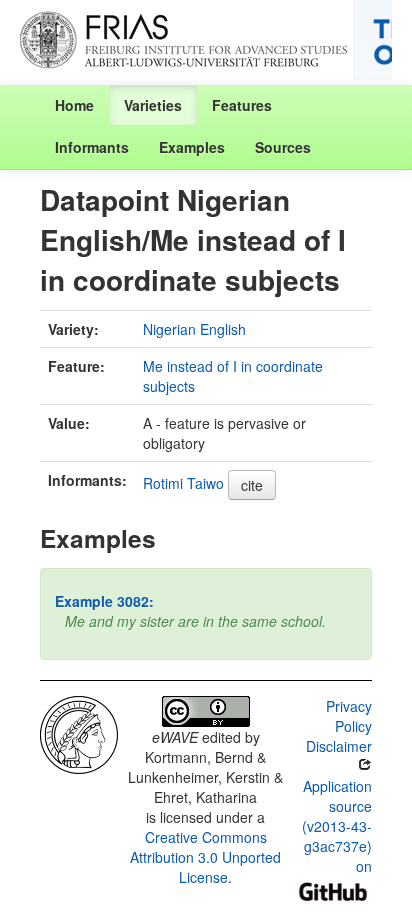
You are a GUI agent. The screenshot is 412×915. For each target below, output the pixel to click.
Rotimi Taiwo (183, 483)
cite (252, 485)
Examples (192, 147)
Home (74, 105)
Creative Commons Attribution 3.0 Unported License (205, 857)
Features (242, 105)
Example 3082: (104, 601)
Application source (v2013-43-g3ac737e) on (337, 826)
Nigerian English (194, 329)
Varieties (153, 105)
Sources (283, 147)
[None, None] (79, 733)
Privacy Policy (349, 716)
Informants (92, 147)
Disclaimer (339, 746)
